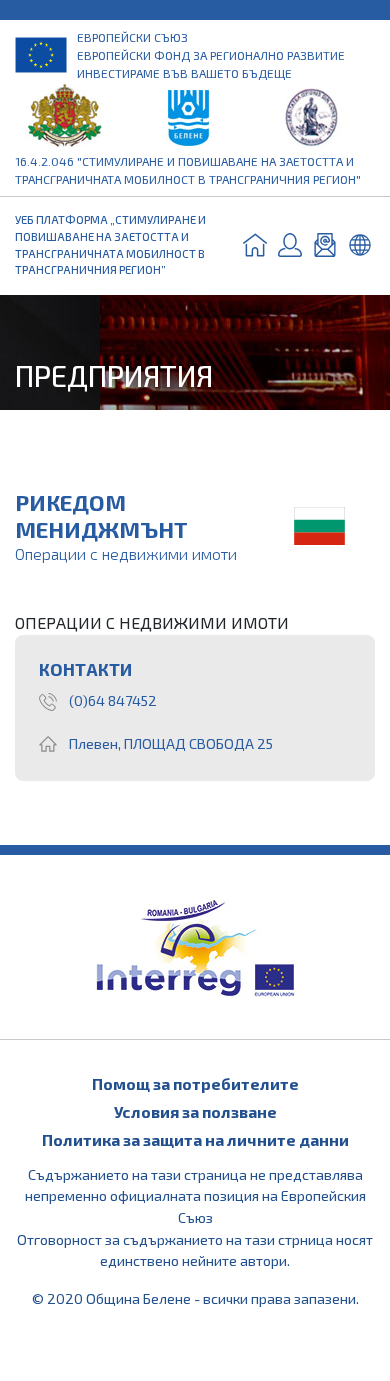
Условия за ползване (195, 1111)
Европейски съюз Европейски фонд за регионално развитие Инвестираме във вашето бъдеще (211, 55)
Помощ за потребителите (195, 1083)
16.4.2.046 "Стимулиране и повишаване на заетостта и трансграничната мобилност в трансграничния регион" (188, 170)
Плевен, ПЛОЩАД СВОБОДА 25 (171, 743)
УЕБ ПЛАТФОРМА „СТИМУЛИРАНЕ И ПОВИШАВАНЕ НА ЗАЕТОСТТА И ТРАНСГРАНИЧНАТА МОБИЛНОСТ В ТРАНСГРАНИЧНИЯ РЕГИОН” (110, 244)
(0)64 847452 (113, 700)
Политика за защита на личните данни (195, 1139)
